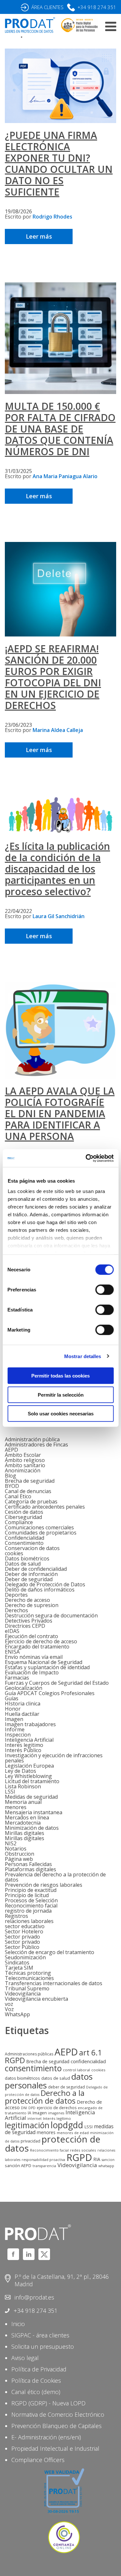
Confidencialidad (25, 1538)
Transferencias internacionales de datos (54, 1983)
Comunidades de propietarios (41, 1533)
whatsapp (106, 2166)
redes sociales (83, 2150)
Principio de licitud (27, 1895)
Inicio (18, 2324)
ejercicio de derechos (57, 2108)
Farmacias (17, 1678)
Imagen (14, 1719)
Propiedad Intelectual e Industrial (55, 2448)
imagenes (56, 2113)
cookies (14, 1553)
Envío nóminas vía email (34, 1657)
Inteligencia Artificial (29, 1740)
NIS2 (11, 1843)
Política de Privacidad (39, 2369)
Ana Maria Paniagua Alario (65, 476)
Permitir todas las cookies (60, 1376)
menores (16, 1807)
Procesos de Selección (31, 1900)
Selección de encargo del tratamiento (50, 1952)
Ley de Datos (20, 1771)
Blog (10, 1476)
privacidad (30, 2141)
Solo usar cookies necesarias (61, 1414)
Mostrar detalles (83, 1356)
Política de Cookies (36, 2380)
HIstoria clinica (23, 1704)
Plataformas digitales (30, 1869)
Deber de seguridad (29, 1579)
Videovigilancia (23, 1994)
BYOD (12, 1486)
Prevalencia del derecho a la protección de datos (55, 1877)
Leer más (39, 236)
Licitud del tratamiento (32, 1781)
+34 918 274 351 (97, 7)
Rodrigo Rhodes (52, 217)
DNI (24, 2108)
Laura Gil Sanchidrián (59, 916)
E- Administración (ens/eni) (46, 2437)
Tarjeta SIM (19, 1968)
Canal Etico (18, 1496)
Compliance (19, 1522)
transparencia (44, 2166)
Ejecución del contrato (31, 1636)
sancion (108, 2160)
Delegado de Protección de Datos (45, 1584)
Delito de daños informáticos (40, 1590)
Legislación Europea (29, 1766)
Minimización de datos (32, 1828)
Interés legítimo (57, 2118)
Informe (15, 1729)
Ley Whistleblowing (28, 1776)
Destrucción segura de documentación (51, 1615)
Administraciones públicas (29, 2054)
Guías (12, 1698)
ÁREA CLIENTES (47, 7)
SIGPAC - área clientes (40, 2335)
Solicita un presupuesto (43, 2346)
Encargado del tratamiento (37, 1647)
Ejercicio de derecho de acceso (41, 1641)
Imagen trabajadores (30, 1724)
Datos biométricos (27, 1558)
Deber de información (31, 1574)
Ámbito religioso (25, 1460)
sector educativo (25, 1926)
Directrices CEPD (25, 1626)
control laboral (76, 2070)
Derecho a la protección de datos (45, 2097)
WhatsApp (17, 2014)
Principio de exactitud (31, 1890)
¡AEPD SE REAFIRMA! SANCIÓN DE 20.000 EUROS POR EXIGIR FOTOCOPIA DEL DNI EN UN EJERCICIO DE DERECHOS (53, 677)
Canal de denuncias (28, 1491)
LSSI (10, 1792)
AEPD (11, 1450)
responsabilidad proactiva (43, 2160)
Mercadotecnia (23, 1823)
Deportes (16, 1595)
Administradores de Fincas (36, 1445)
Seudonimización (25, 1957)
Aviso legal (25, 2358)
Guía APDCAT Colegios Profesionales (50, 1693)
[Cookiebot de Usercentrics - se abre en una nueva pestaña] (86, 1158)
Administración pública (32, 1439)
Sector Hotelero (24, 1931)
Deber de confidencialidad (36, 1569)
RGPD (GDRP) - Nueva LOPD (48, 2403)
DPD (32, 2108)
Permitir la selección (61, 1395)
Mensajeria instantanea (34, 1812)
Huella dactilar (22, 1714)
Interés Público (23, 1750)
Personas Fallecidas (28, 1864)
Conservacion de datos (32, 1548)
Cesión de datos (24, 1512)
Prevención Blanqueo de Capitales (56, 2426)
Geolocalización (24, 1688)
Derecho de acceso (27, 1600)
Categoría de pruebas (31, 1502)
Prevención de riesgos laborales (44, 1885)
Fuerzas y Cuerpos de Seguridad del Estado (57, 1683)
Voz (9, 2009)
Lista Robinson (23, 1786)
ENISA (12, 1652)
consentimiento (33, 2068)
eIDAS (12, 1631)
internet (35, 2119)
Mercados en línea (27, 1817)
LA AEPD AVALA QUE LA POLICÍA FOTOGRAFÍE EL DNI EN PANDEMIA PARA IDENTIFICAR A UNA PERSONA (60, 1114)
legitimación (27, 2125)
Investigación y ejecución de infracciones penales (54, 1758)
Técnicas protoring (28, 1973)
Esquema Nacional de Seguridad (44, 1662)
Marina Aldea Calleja (58, 730)
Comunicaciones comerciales (39, 1527)
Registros (16, 1916)
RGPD (79, 2157)
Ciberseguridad (23, 1517)
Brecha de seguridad (30, 1481)
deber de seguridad (66, 2087)
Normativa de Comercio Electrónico (58, 2414)
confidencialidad (88, 2061)
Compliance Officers (38, 2460)
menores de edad (73, 2133)
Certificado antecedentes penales (45, 1507)
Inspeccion (18, 1735)
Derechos (16, 1610)
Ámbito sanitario (25, 1465)
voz (9, 2004)
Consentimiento (24, 1543)
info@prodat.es (34, 2297)
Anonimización (23, 1470)
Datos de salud (23, 1564)
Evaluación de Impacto (32, 1672)
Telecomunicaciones (29, 1978)
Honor (13, 1709)
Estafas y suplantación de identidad (47, 1667)
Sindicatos (17, 1963)
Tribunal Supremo (27, 1988)
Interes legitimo (24, 1745)
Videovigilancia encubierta (36, 1999)
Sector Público (22, 1947)
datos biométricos (22, 2078)
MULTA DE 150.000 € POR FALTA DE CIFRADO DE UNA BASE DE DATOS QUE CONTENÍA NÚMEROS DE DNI (60, 429)
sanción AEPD (18, 2165)
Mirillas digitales (25, 1833)
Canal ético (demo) (36, 2392)
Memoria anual (23, 1802)
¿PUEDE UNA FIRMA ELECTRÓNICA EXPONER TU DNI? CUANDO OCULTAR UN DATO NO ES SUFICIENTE (59, 163)
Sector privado (22, 1937)
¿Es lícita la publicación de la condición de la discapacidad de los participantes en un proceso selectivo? (57, 869)
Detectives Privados (29, 1621)
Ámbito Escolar (23, 1455)
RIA (97, 2159)
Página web (19, 1859)
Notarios (16, 1849)
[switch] (104, 1290)
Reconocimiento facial (31, 1906)
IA (30, 2113)
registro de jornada (28, 1911)
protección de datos (53, 2143)
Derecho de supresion (32, 1605)
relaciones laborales (29, 1921)
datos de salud (56, 2078)
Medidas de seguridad (31, 1797)
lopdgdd (67, 2125)
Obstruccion (20, 1854)
